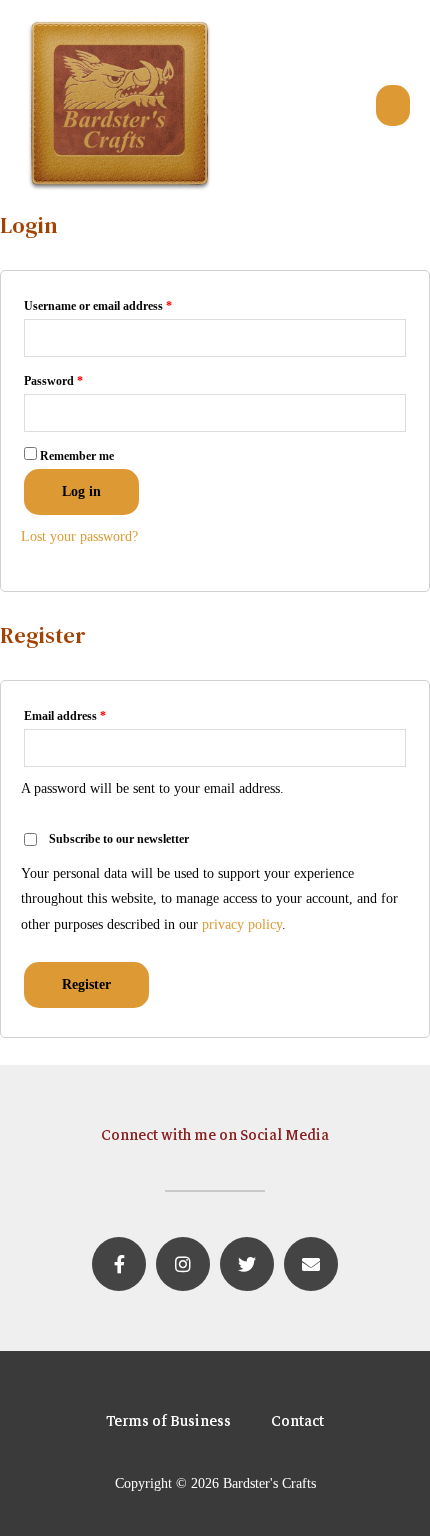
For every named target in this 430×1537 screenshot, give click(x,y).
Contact (297, 1421)
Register (86, 984)
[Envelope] (311, 1264)
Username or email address (98, 306)
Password (53, 381)
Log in (81, 491)
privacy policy (242, 924)
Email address (65, 716)
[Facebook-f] (119, 1264)
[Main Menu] (393, 105)
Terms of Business (168, 1421)
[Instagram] (183, 1264)
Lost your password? (79, 536)
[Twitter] (247, 1264)
